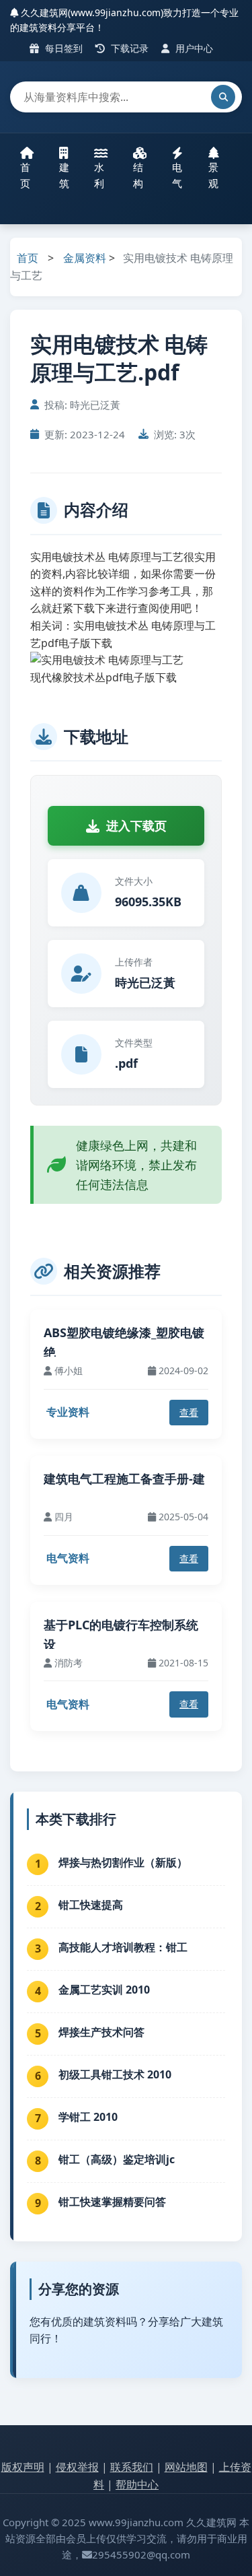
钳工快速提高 (91, 1905)
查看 (189, 1412)
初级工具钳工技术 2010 (115, 2074)
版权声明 (23, 2467)
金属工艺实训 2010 (104, 1990)
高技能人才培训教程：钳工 (123, 1947)
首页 (25, 175)
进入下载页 (136, 825)
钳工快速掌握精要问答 (112, 2202)
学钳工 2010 (88, 2117)
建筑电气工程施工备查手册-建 (124, 1479)
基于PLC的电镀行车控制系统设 (121, 1634)
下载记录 (128, 48)
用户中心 (193, 48)
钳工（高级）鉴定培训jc (117, 2159)
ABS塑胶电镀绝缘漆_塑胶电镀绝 (124, 1342)
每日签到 (62, 48)
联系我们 (132, 2467)
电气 (177, 175)
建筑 (64, 175)
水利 (99, 175)
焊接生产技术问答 (101, 2032)
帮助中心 (137, 2484)
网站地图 (186, 2467)
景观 (213, 175)
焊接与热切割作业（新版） (123, 1862)
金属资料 (85, 258)
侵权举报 (77, 2467)
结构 (138, 175)
